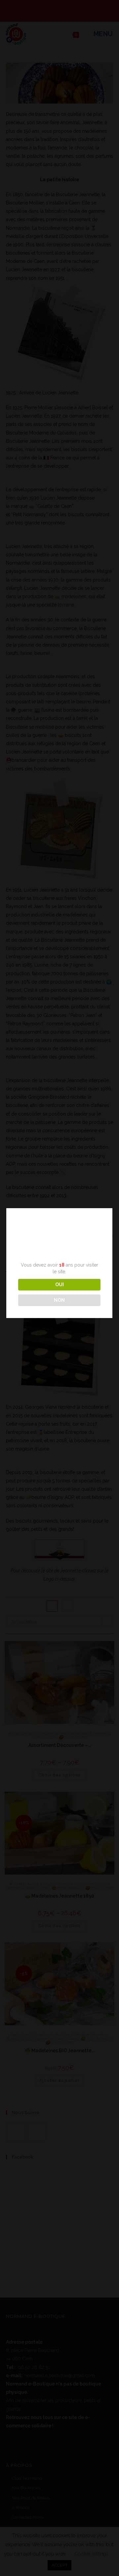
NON (59, 1300)
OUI (59, 1285)
